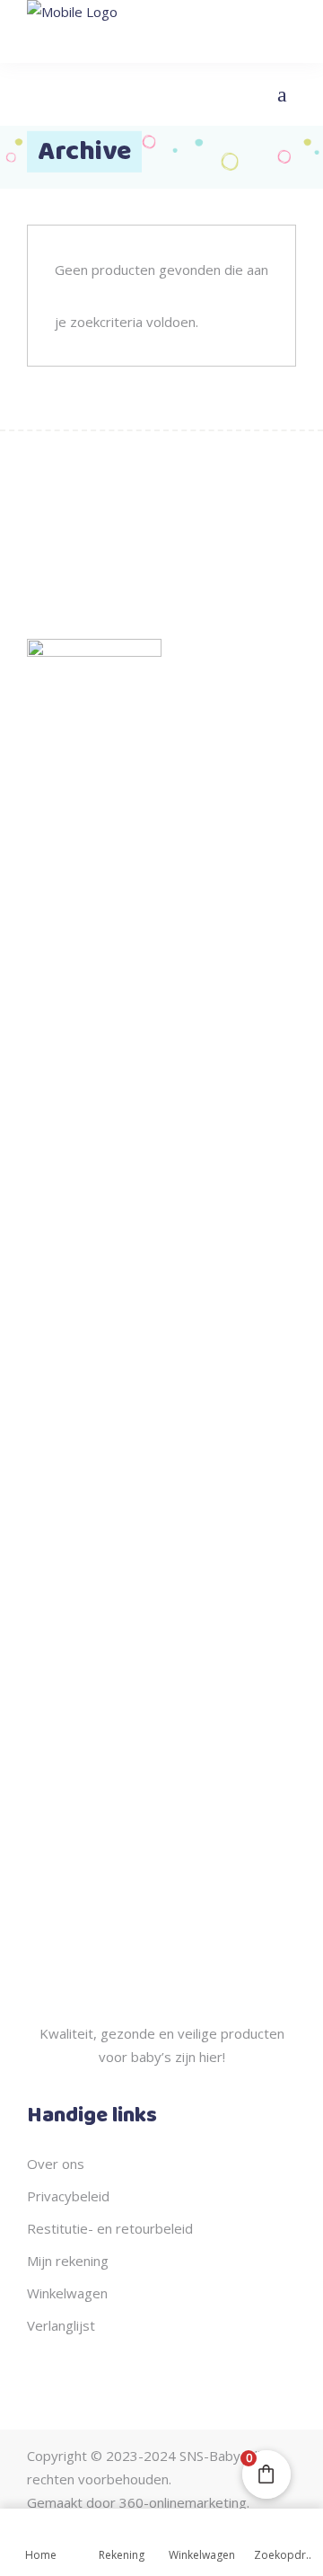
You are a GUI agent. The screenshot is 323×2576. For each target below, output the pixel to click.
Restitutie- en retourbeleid (110, 2228)
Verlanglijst (61, 2325)
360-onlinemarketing (183, 2502)
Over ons (56, 2164)
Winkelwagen (67, 2293)
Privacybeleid (68, 2196)
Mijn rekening (68, 2261)
